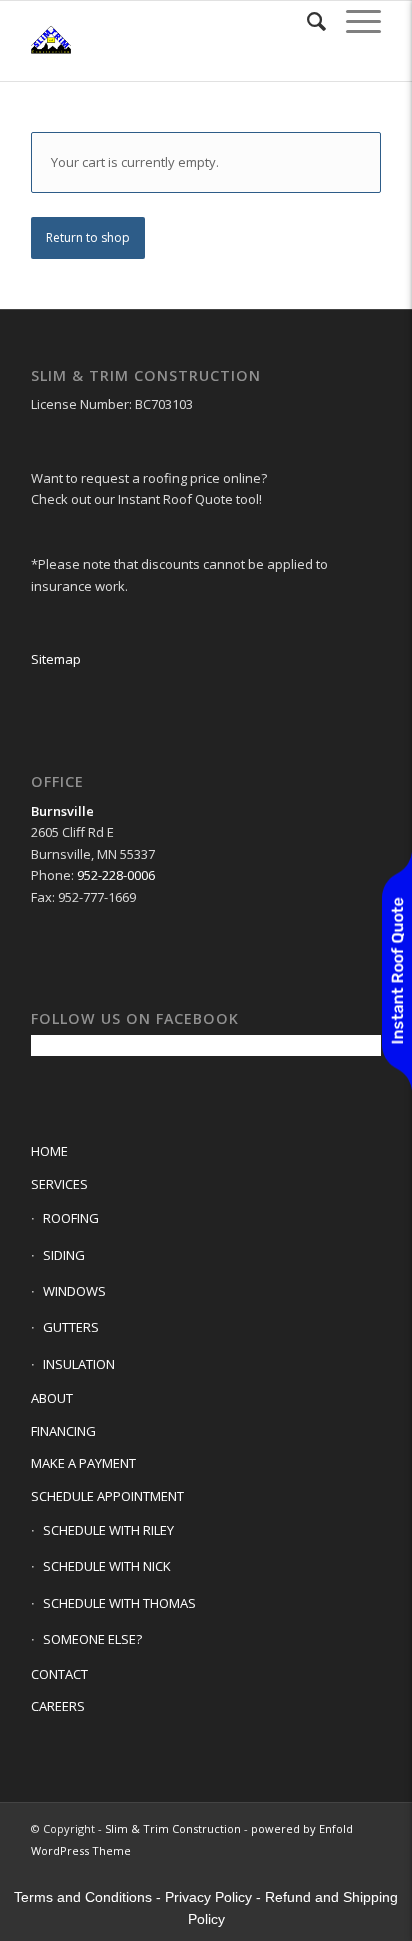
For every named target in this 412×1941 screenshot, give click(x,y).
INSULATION (79, 1364)
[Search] (306, 21)
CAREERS (58, 1706)
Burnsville (62, 811)
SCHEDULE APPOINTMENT (107, 1496)
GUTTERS (71, 1327)
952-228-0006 (116, 875)
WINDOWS (74, 1291)
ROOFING (71, 1218)
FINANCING (63, 1431)
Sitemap (56, 659)
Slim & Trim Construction (173, 1828)
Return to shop (88, 237)
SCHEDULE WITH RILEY (108, 1530)
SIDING (64, 1255)
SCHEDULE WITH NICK (107, 1566)
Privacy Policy (208, 1897)
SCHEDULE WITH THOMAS (119, 1603)
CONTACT (59, 1674)
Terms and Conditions (83, 1897)
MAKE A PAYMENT (83, 1463)
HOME (49, 1151)
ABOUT (52, 1398)
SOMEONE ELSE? (92, 1639)
